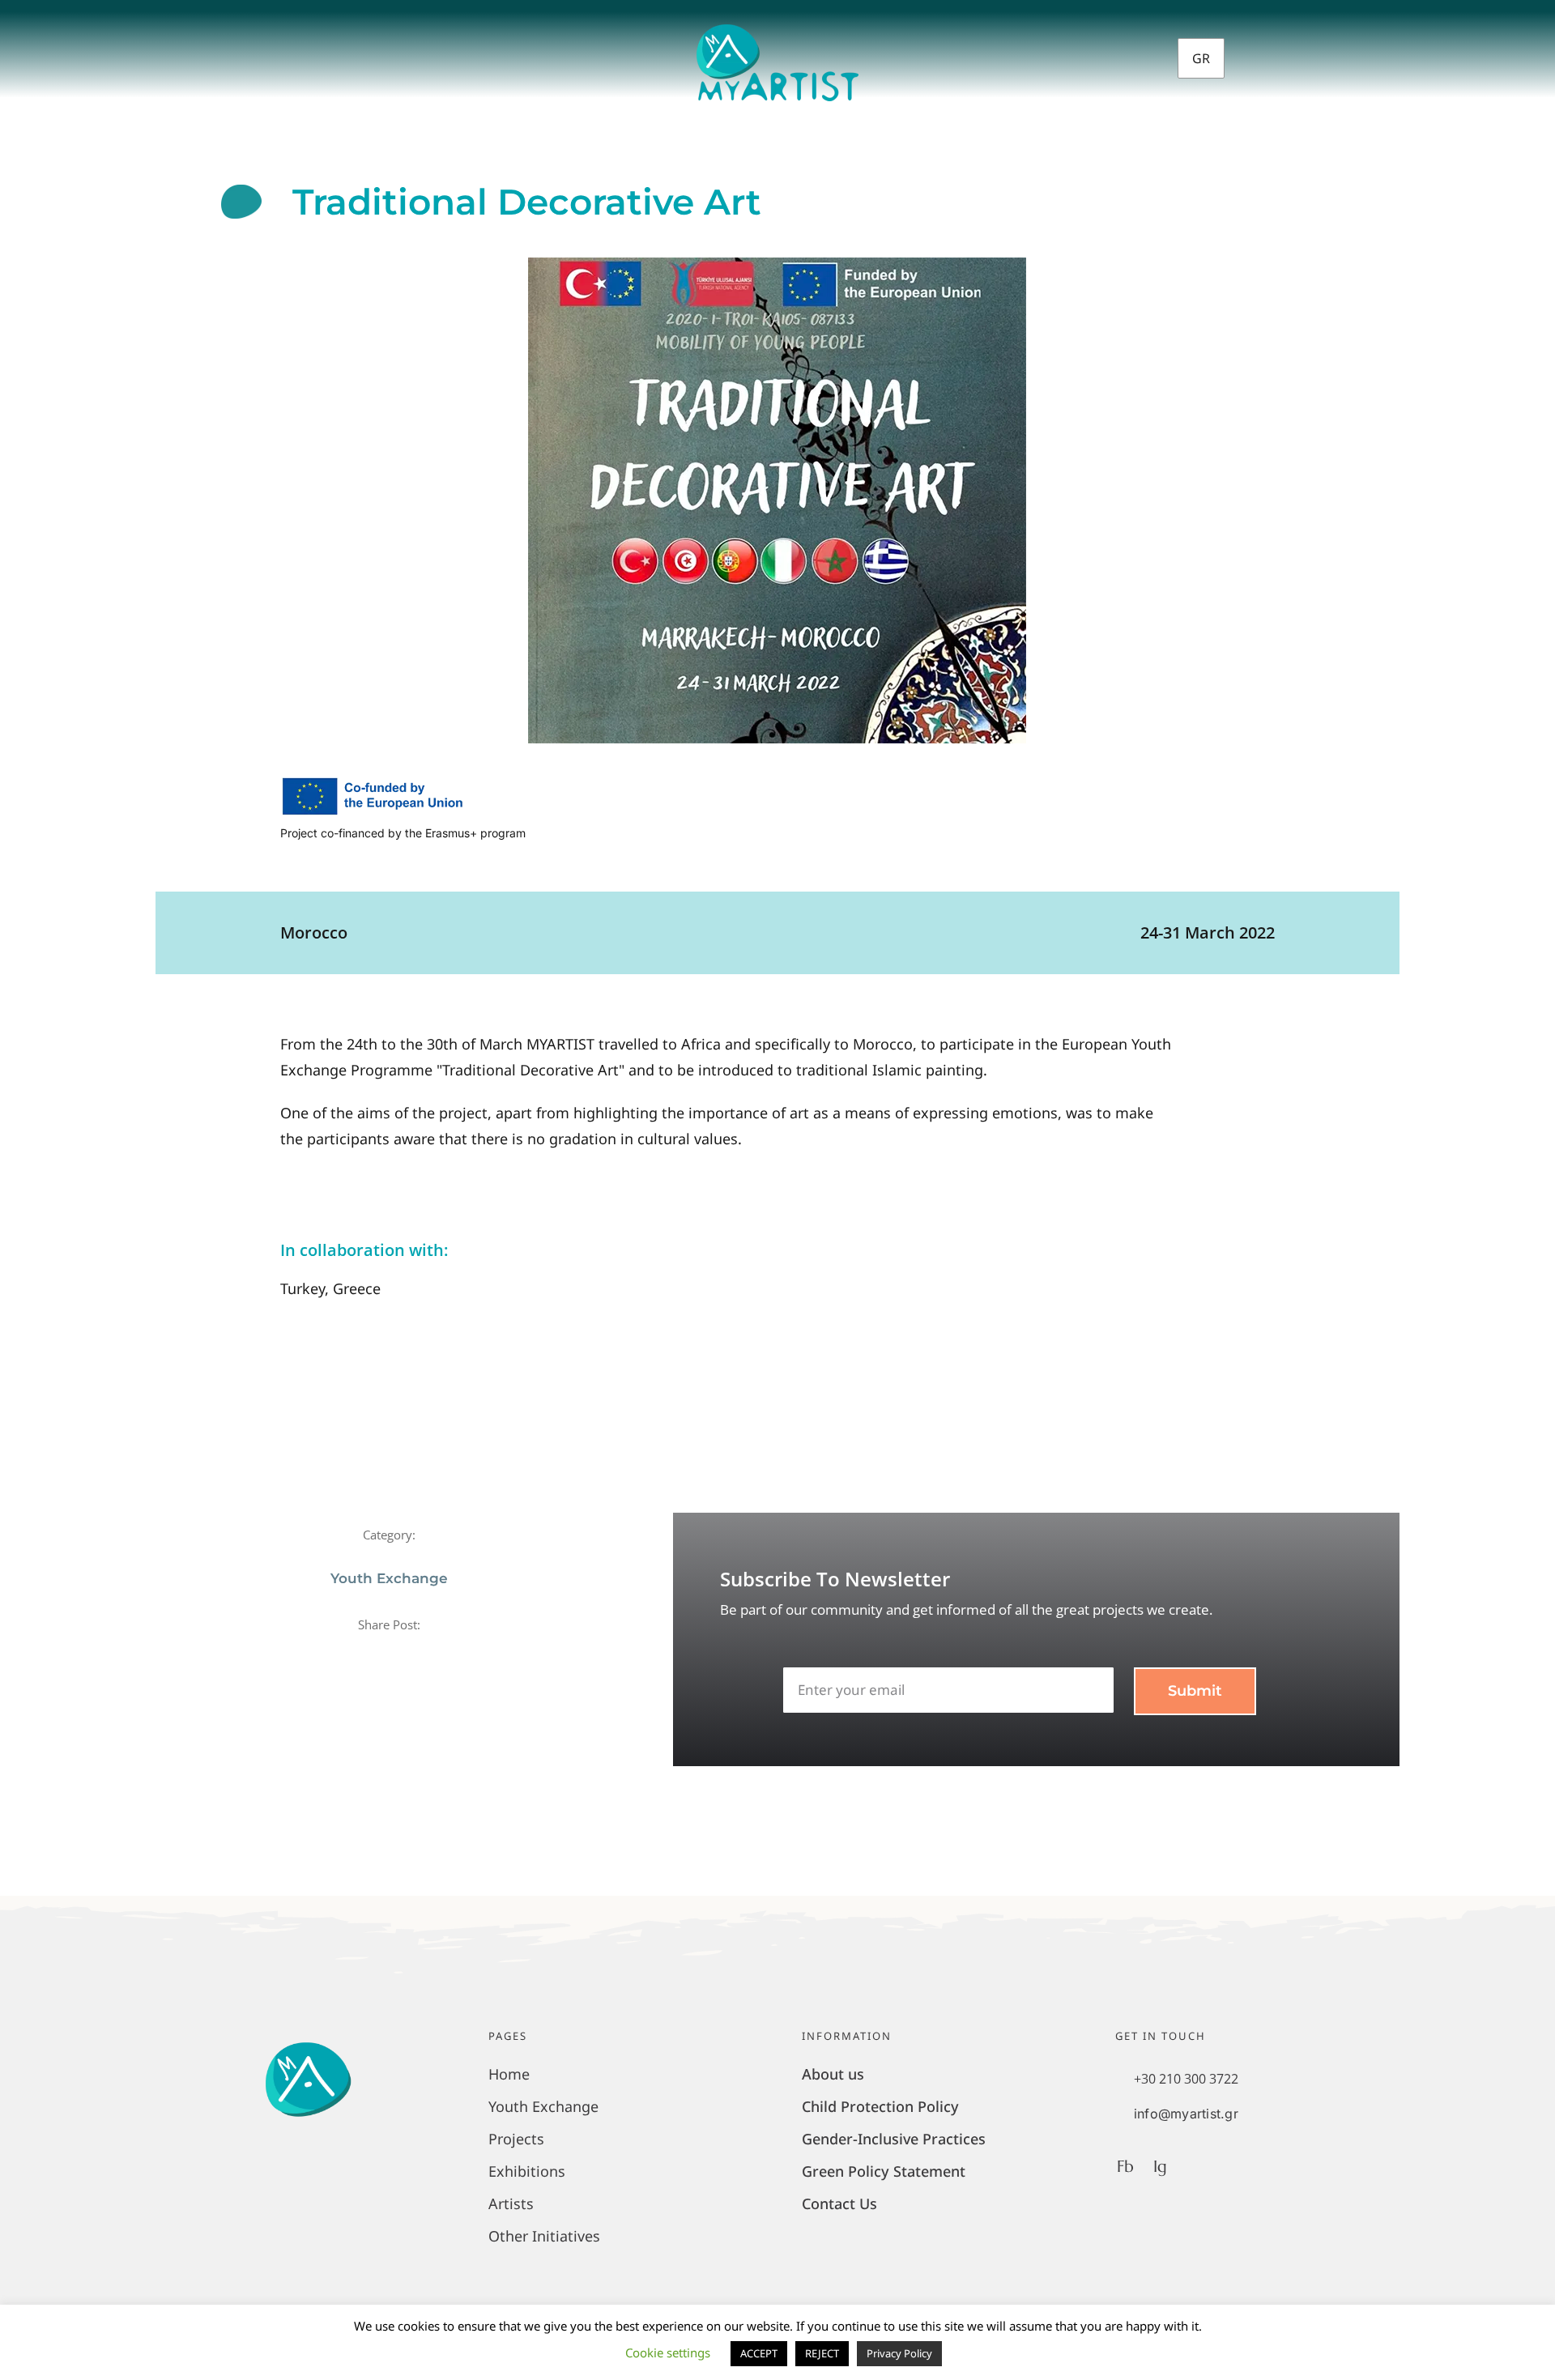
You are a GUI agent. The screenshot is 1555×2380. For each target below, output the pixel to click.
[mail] (430, 1653)
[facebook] (1314, 55)
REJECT (822, 2353)
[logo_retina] (777, 32)
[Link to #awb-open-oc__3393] (288, 55)
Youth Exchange (389, 1578)
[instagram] (1342, 55)
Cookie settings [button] (668, 2352)
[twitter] (376, 1653)
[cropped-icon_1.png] (308, 2038)
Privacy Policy (899, 2353)
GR (1201, 58)
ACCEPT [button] (759, 2353)
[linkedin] (403, 1653)
